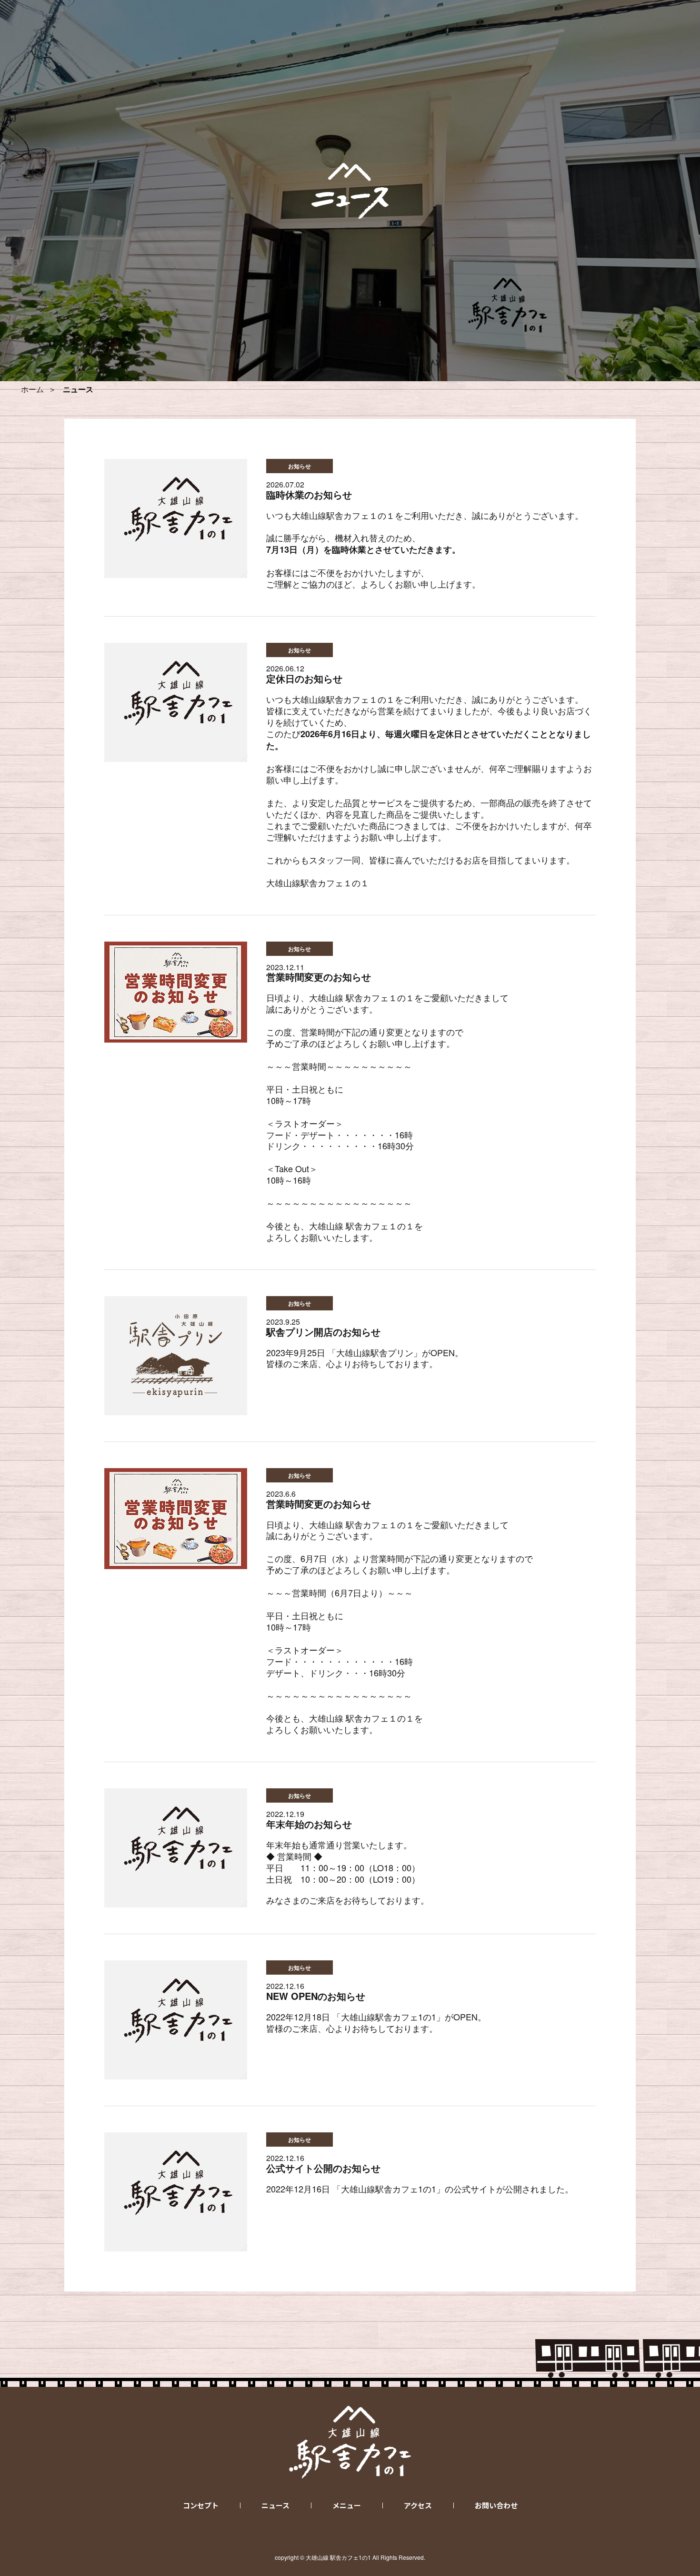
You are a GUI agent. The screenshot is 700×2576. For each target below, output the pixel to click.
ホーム (32, 389)
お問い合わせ (496, 2505)
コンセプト (201, 2505)
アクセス (418, 2505)
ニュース (275, 2505)
